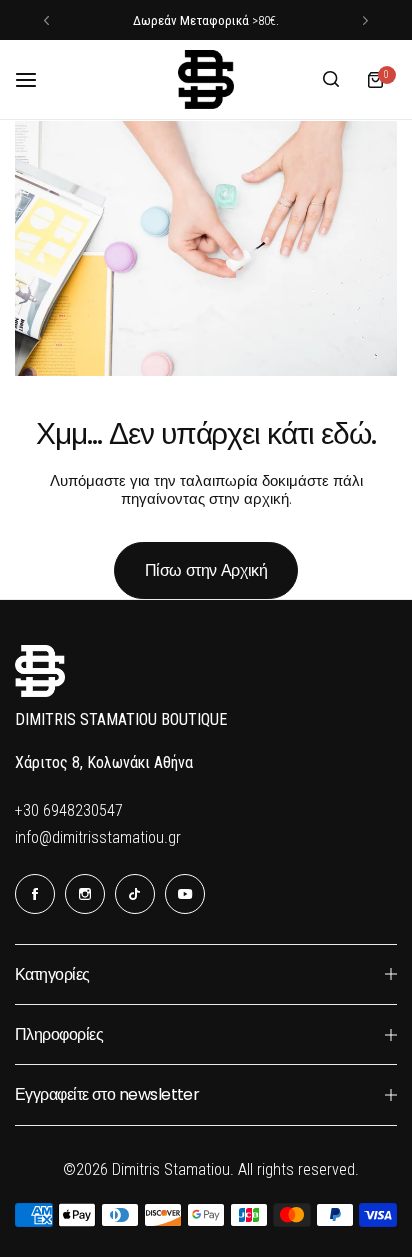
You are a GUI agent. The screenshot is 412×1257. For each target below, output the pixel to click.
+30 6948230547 (69, 810)
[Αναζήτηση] (331, 80)
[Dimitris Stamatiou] (206, 79)
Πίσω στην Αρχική (206, 570)
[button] (46, 20)
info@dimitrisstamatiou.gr (98, 837)
